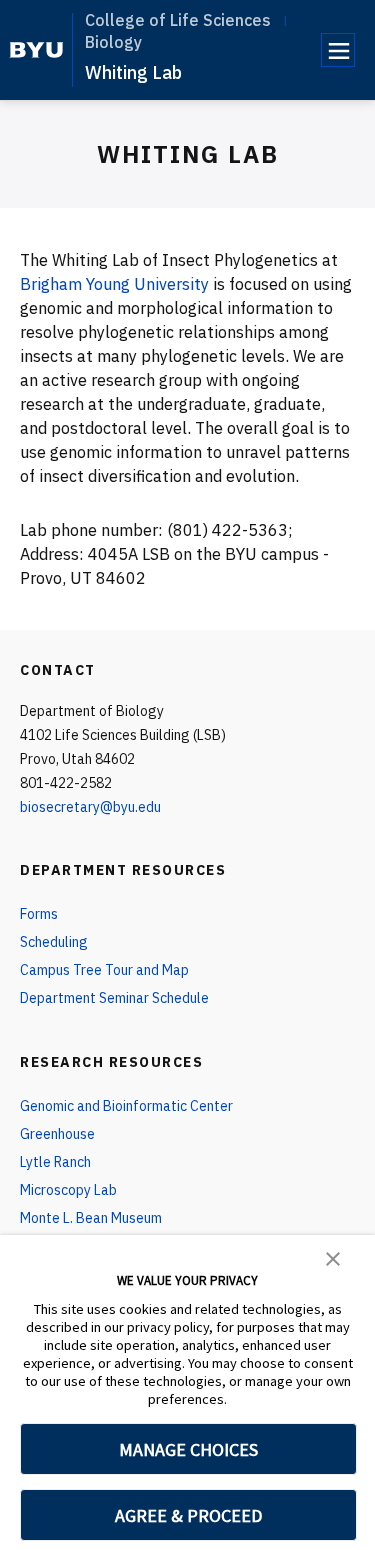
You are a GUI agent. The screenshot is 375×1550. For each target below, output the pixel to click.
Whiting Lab (133, 72)
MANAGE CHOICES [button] (188, 1449)
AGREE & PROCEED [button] (188, 1515)
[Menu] (338, 50)
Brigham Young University (114, 284)
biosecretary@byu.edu (90, 807)
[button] (333, 1257)
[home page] (36, 50)
